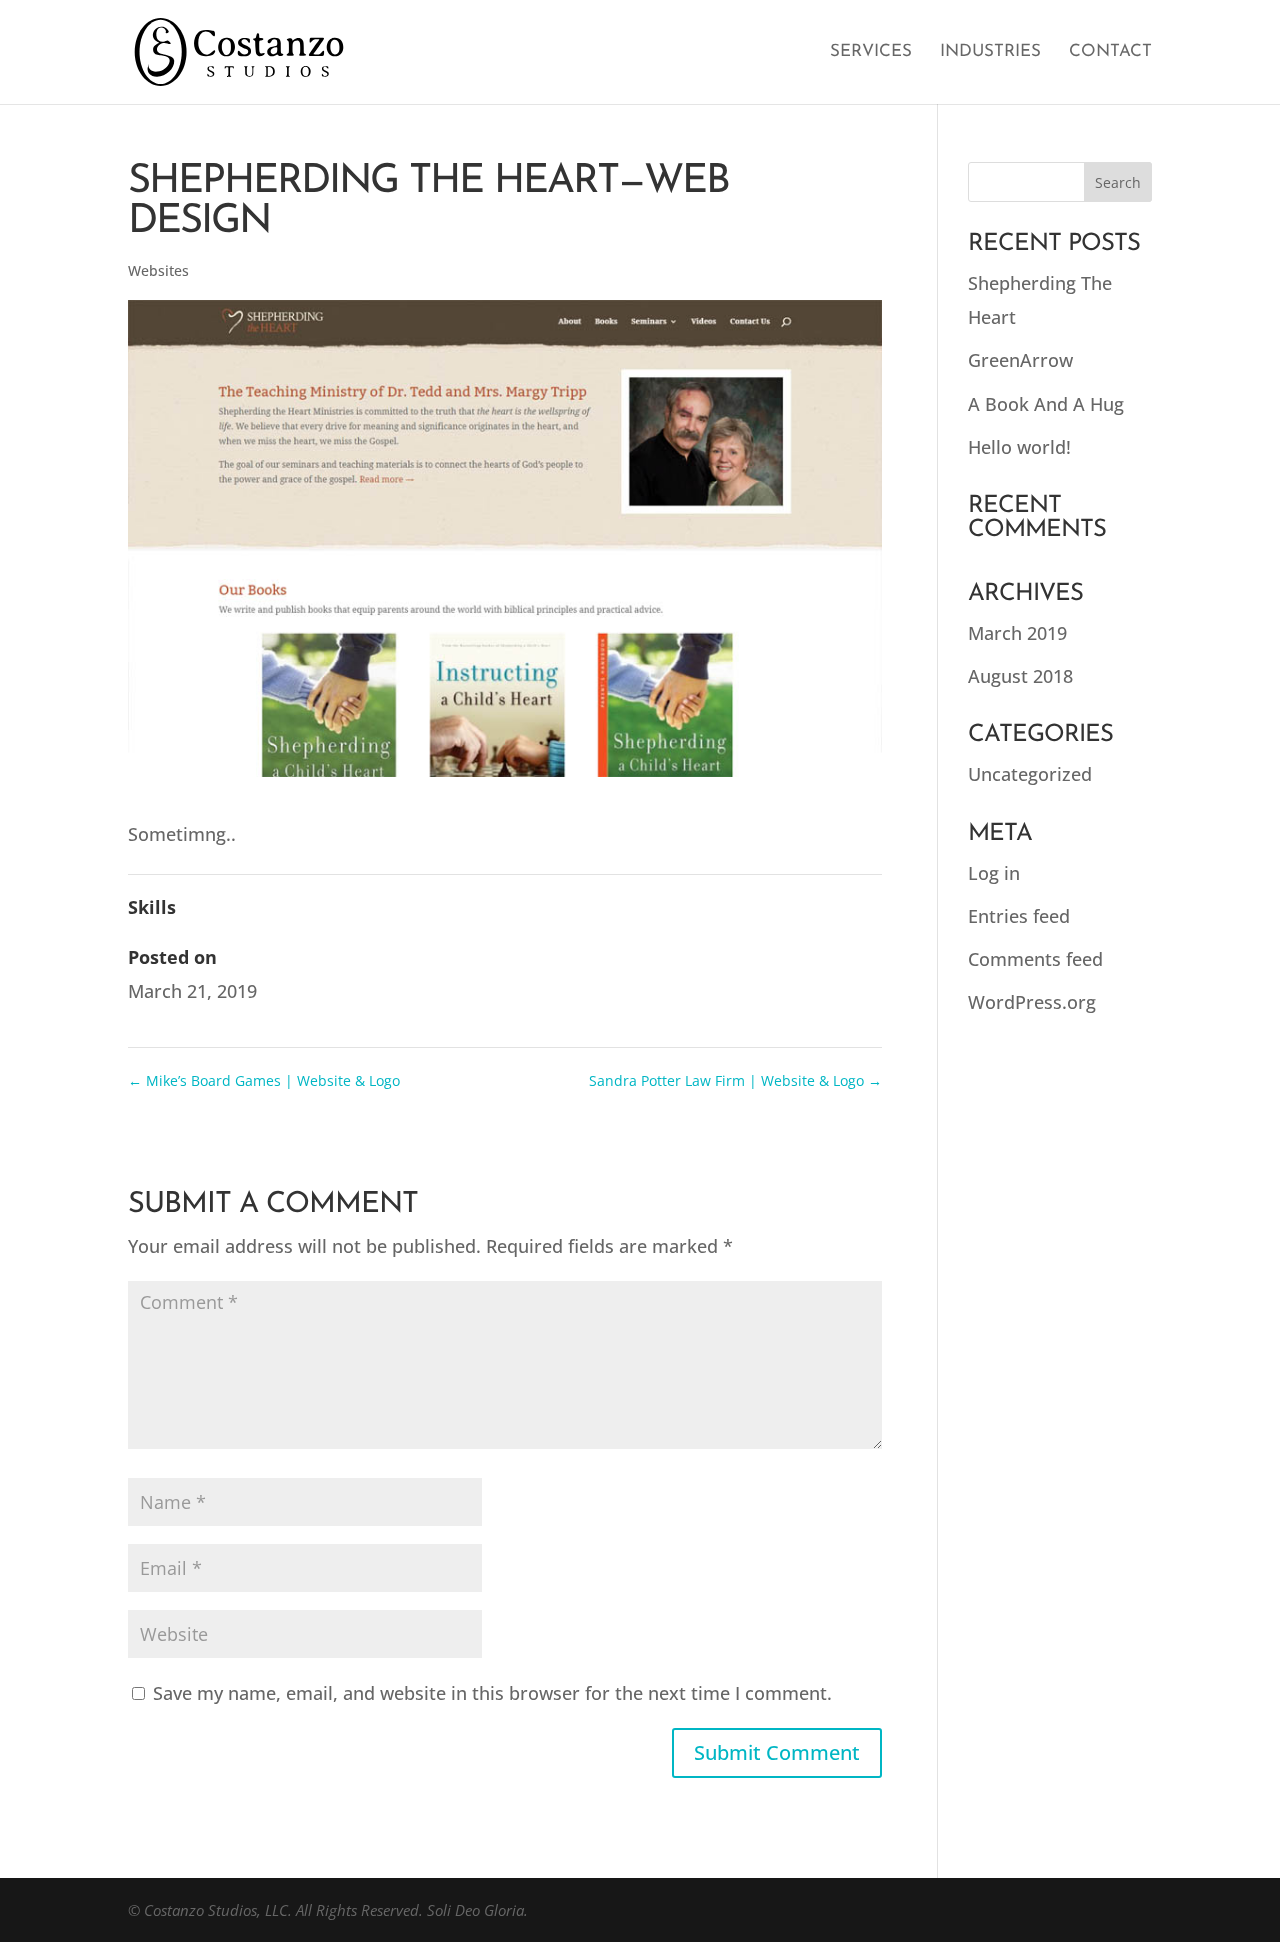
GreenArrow (1020, 360)
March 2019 (1017, 633)
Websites (158, 270)
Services (871, 52)
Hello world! (1019, 447)
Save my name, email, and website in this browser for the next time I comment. (492, 1693)
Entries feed (1019, 916)
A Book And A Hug (1046, 404)
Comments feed (1035, 959)
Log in (994, 873)
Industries (990, 52)
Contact (1110, 52)
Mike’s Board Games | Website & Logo (264, 1080)
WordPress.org (1032, 1002)
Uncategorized (1030, 774)
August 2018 (1020, 676)
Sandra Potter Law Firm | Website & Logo (735, 1080)
